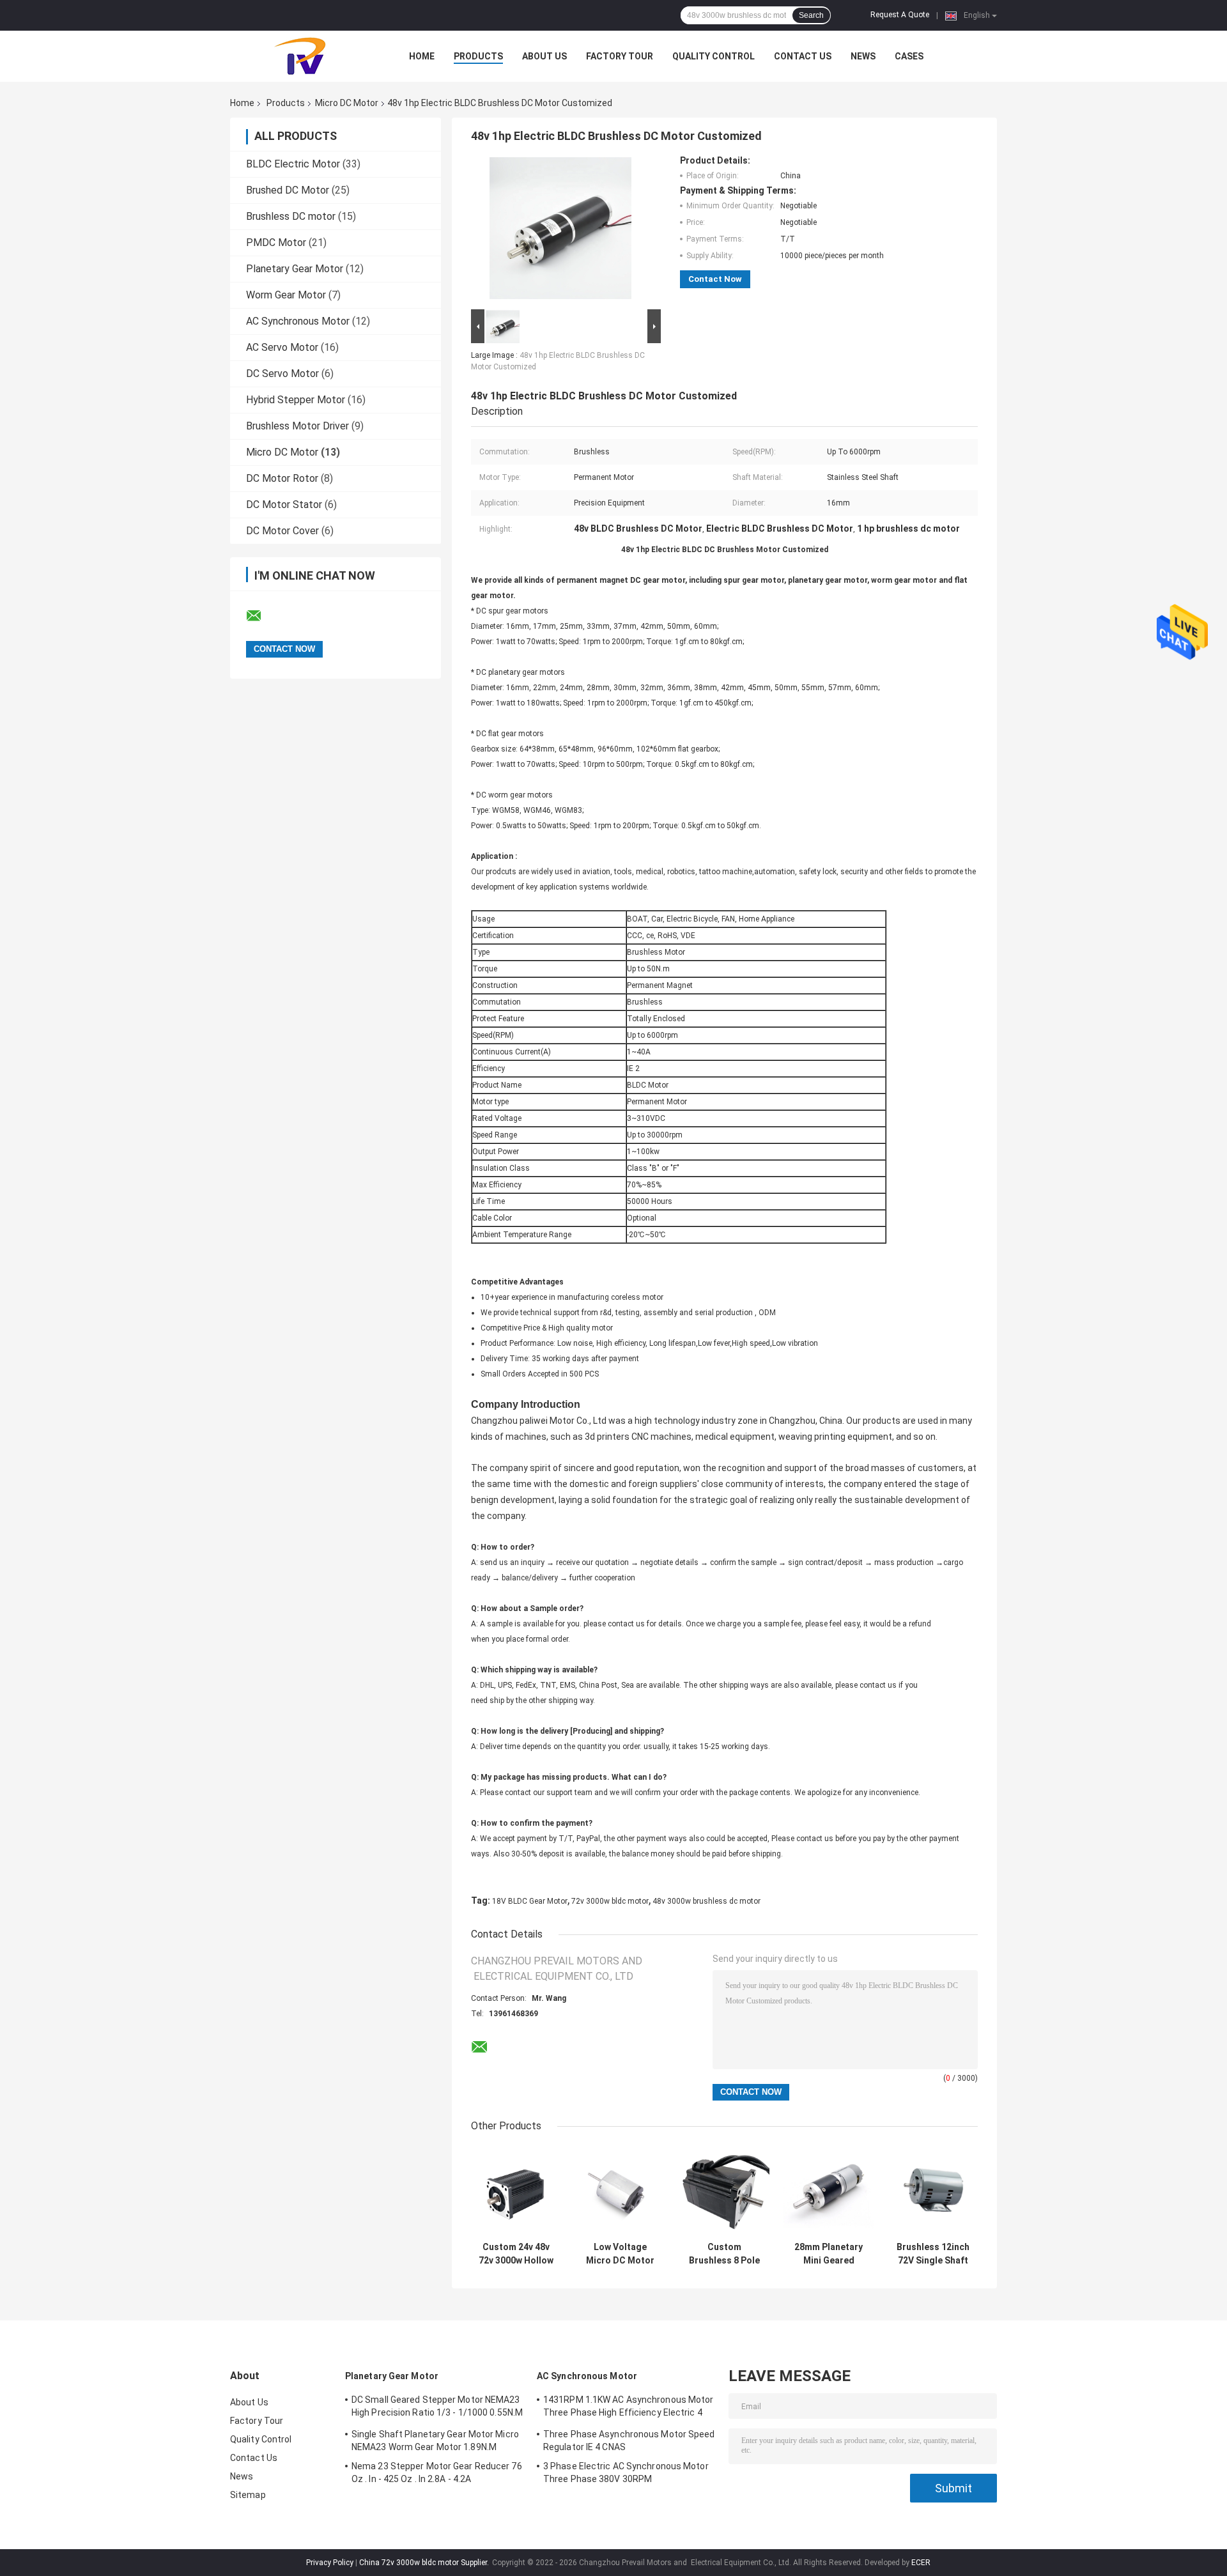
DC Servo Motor (282, 374)
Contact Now (715, 279)
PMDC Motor (276, 243)
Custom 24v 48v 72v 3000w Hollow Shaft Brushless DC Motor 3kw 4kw (516, 2254)
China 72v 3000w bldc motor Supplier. (425, 2563)
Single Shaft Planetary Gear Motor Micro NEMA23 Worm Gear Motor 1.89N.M (435, 2441)
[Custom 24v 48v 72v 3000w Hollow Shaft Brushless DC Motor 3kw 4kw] (516, 2190)
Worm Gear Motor (286, 295)
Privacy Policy (330, 2563)
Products (478, 56)
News (863, 56)
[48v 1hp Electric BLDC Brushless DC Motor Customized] (560, 231)
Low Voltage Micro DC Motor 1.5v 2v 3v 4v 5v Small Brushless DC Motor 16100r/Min (620, 2254)
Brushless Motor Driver (297, 426)
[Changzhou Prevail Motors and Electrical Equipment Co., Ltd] (300, 56)
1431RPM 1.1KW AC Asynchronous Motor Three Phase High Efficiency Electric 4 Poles (629, 2408)
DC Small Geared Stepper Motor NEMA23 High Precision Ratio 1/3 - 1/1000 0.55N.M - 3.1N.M (437, 2408)
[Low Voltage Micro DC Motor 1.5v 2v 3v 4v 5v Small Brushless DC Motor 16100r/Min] (620, 2190)
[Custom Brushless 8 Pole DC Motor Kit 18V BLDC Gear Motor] (724, 2190)
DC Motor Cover (282, 531)
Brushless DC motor (291, 216)
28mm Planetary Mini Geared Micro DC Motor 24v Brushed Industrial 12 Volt (829, 2254)
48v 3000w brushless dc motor (706, 1901)
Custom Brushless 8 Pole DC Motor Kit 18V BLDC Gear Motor (724, 2254)
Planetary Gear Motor (295, 269)
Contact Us (803, 56)
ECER (921, 2563)
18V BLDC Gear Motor (530, 1901)
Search (811, 15)
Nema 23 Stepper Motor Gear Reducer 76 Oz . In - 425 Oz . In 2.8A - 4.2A (437, 2472)
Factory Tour (620, 56)
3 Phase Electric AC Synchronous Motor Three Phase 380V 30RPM (626, 2472)
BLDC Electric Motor (293, 164)
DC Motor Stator (284, 505)
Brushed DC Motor (288, 190)
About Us (544, 56)
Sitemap (248, 2495)
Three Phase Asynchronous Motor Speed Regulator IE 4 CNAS (629, 2441)
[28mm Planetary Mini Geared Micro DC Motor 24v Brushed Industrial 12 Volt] (829, 2190)
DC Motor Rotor (282, 478)
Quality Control (714, 56)
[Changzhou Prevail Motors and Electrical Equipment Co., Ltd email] (262, 616)
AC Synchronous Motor (298, 321)
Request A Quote (900, 15)
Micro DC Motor (347, 103)
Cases (909, 56)
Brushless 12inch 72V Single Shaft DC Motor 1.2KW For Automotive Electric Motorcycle (933, 2254)
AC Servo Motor (282, 347)
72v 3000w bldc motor (610, 1901)
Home (422, 56)
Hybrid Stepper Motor (296, 400)
